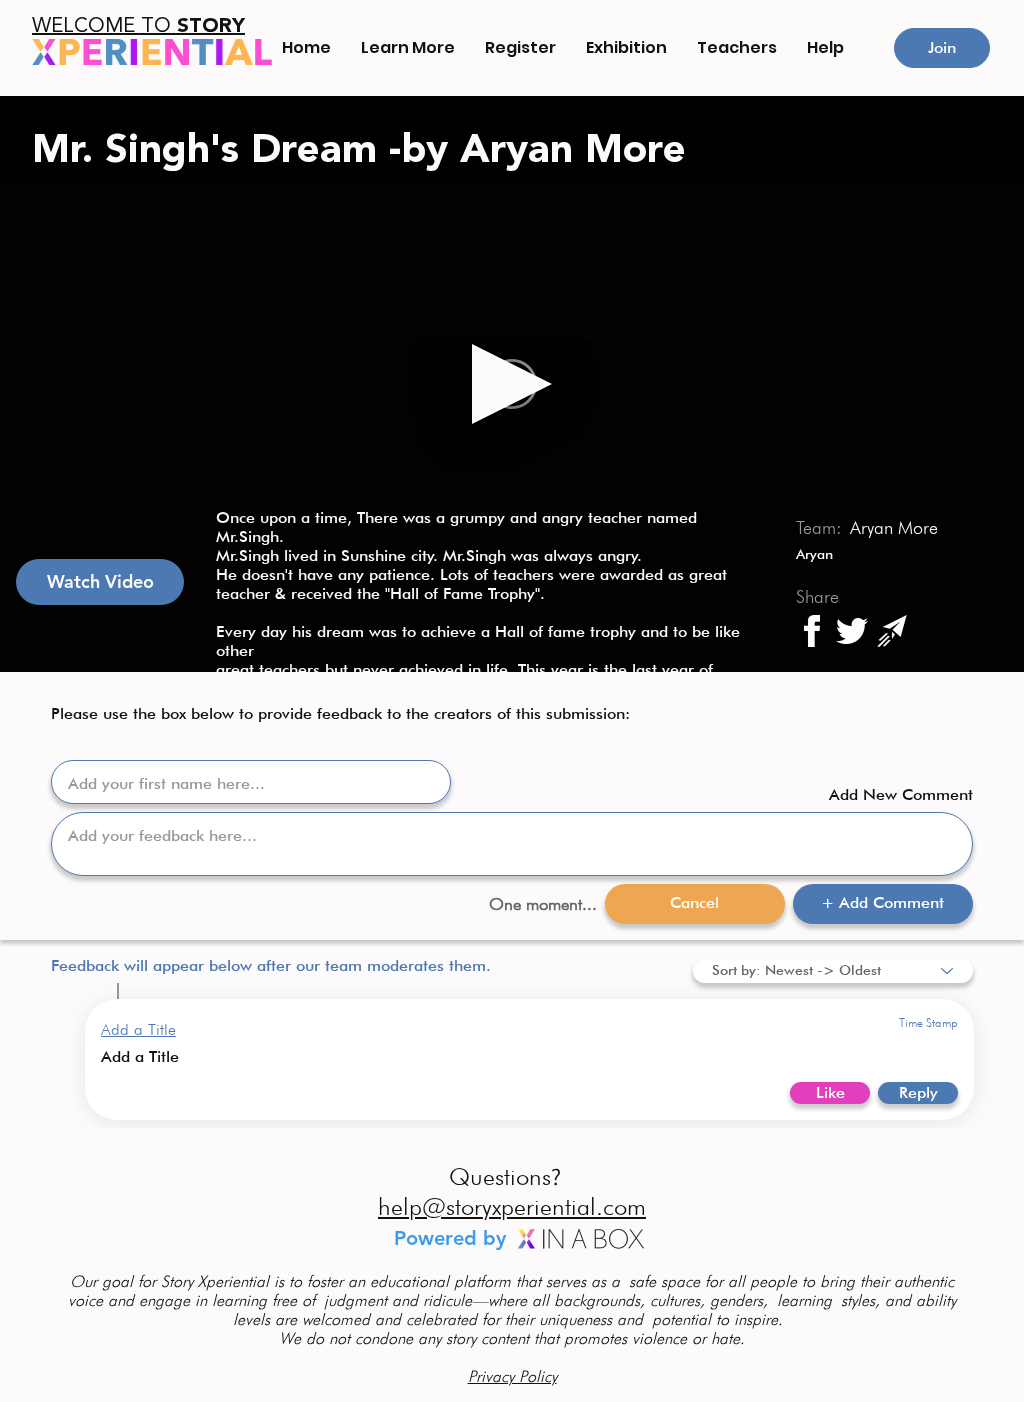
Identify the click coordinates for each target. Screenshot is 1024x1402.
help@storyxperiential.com (512, 1206)
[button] (442, 1027)
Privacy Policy (512, 1376)
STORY (138, 27)
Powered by (453, 1238)
